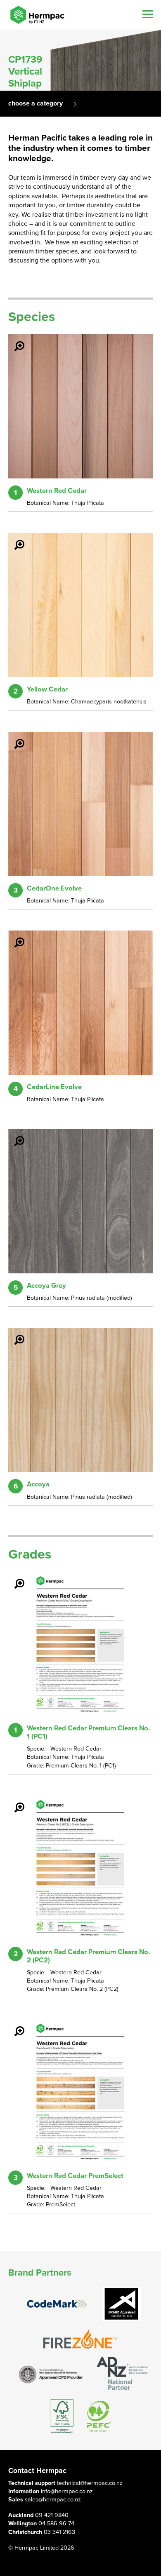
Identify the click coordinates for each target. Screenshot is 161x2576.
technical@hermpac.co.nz (90, 2483)
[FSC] (62, 2416)
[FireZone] (80, 2339)
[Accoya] (14, 1334)
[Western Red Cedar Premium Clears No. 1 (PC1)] (14, 1578)
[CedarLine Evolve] (14, 937)
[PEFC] (99, 2416)
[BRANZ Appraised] (122, 2304)
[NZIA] (51, 2374)
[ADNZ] (122, 2374)
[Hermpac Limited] (37, 15)
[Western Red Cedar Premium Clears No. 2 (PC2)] (14, 1802)
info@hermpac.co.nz (67, 2491)
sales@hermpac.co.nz (53, 2500)
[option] (80, 60)
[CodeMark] (57, 2304)
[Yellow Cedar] (14, 539)
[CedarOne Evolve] (14, 738)
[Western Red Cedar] (14, 340)
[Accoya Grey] (14, 1135)
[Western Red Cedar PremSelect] (14, 2025)
